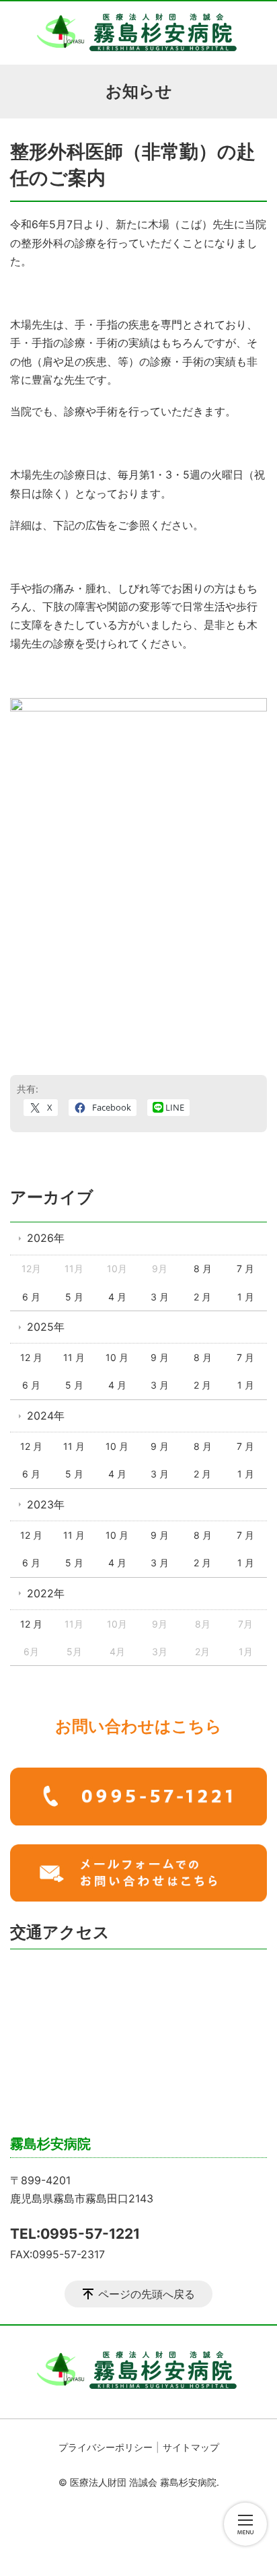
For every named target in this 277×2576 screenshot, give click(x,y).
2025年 (46, 1327)
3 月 (160, 1297)
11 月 (74, 1357)
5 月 (74, 1297)
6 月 (31, 1297)
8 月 (203, 1268)
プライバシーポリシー (106, 2447)
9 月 (160, 1357)
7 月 (245, 1268)
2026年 (46, 1238)
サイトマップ (191, 2447)
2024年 (46, 1416)
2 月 (202, 1297)
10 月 (117, 1357)
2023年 (46, 1504)
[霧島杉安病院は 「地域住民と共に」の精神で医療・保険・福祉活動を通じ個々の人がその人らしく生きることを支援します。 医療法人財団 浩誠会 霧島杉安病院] (138, 33)
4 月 (117, 1297)
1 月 (246, 1297)
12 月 (31, 1357)
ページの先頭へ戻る (147, 2294)
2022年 (46, 1593)
